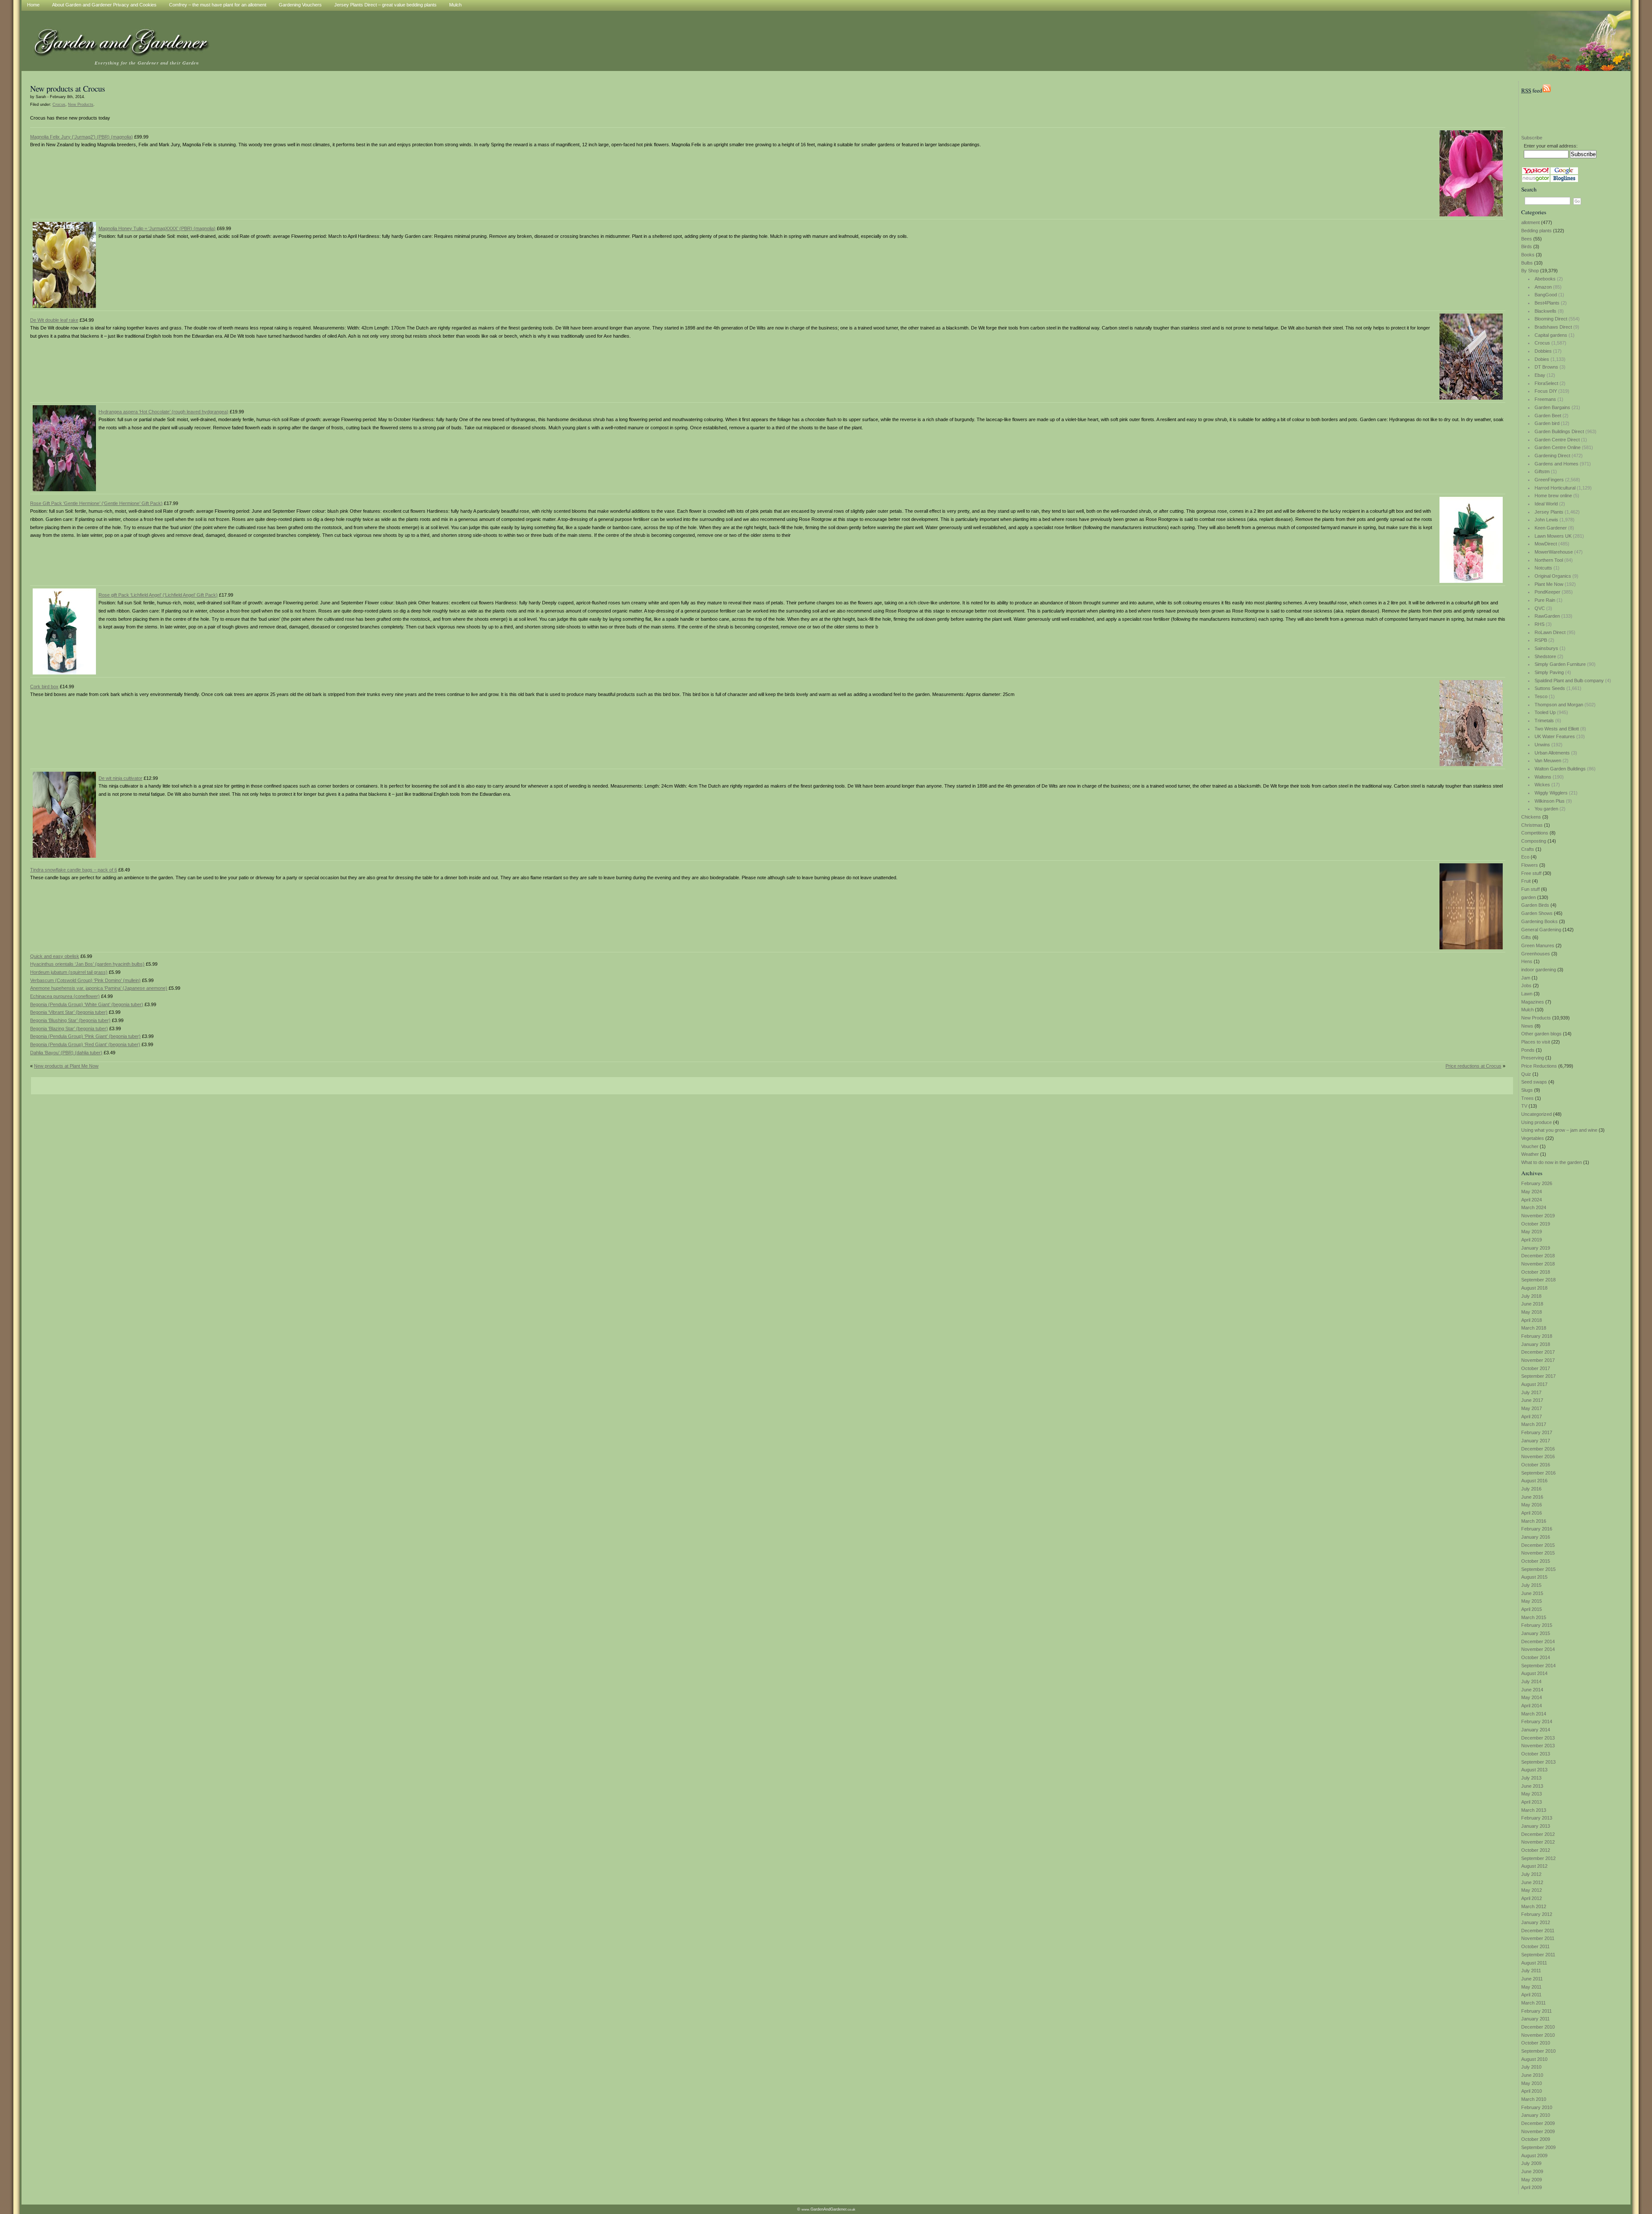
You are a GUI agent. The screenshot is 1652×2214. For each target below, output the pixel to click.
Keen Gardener (1551, 528)
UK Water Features (1555, 736)
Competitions (1535, 833)
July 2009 (1531, 2163)
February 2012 (1537, 1914)
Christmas (1532, 825)
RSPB (1541, 640)
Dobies (1542, 359)
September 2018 (1538, 1280)
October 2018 (1536, 1272)
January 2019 (1536, 1248)
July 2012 (1531, 1874)
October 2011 (1535, 1946)
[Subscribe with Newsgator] (1536, 180)
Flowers (1530, 865)
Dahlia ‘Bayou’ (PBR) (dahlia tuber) (66, 1053)
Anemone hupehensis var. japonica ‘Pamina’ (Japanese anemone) (99, 988)
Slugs (1527, 1090)
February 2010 (1537, 2107)
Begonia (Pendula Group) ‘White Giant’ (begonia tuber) (87, 1004)
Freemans (1545, 399)
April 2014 (1532, 1706)
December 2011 (1538, 1931)
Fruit (1526, 881)
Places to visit (1536, 1042)
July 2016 (1531, 1489)
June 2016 (1532, 1497)
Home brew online (1553, 496)
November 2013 (1538, 1746)
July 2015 (1531, 1585)
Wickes (1542, 785)
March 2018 (1534, 1328)
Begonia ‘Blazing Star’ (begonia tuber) (69, 1028)
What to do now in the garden (1552, 1162)
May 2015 (1532, 1601)
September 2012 (1538, 1858)
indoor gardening (1539, 970)
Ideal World (1546, 504)
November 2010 (1538, 2035)
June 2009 (1532, 2171)
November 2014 (1538, 1649)
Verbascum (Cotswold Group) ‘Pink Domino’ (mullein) (85, 980)
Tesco (1541, 696)
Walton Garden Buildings (1560, 769)
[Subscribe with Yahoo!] (1536, 172)
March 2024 (1534, 1207)
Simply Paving (1549, 672)
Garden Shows (1537, 913)
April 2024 (1532, 1200)
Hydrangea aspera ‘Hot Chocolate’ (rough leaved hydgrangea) (163, 412)
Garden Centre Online (1558, 447)
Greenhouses (1536, 954)
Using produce (1536, 1122)
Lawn (1527, 994)
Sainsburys (1546, 648)
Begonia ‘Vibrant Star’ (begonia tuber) (69, 1012)
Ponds (1528, 1050)
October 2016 (1536, 1465)
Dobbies (1543, 351)
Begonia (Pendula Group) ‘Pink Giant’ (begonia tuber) (85, 1036)
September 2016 (1538, 1473)
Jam (1526, 978)
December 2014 (1538, 1641)
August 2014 (1534, 1673)
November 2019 (1538, 1216)
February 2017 (1537, 1432)
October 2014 (1536, 1657)
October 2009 (1536, 2139)
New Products (1536, 1018)
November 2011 (1538, 1938)
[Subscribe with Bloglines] (1564, 180)
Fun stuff (1530, 889)
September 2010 (1538, 2051)
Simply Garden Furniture (1560, 664)
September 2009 (1538, 2147)
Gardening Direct (1552, 456)
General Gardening (1541, 930)
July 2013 (1531, 1778)
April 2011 (1531, 1995)
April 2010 (1532, 2091)
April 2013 (1532, 1802)
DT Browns (1546, 367)
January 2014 (1536, 1730)
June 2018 (1532, 1304)
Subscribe (1532, 138)
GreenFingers (1549, 480)
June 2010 (1532, 2075)
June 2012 (1532, 1882)
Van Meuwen (1548, 761)
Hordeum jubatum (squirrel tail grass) (69, 972)
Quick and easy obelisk (55, 956)
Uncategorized (1536, 1114)
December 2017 (1538, 1352)
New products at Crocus (68, 88)
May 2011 (1531, 1987)
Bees (1527, 239)
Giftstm (1542, 471)
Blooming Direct (1551, 319)
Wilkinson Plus (1550, 801)
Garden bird (1547, 423)
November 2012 (1538, 1842)
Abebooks (1545, 279)
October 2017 (1536, 1368)
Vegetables (1533, 1138)
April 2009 (1532, 2187)
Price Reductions (1539, 1066)
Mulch (1527, 1010)
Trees (1527, 1098)
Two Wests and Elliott (1557, 729)
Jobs (1526, 985)
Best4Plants (1547, 303)
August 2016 (1534, 1481)
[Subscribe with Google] (1564, 172)
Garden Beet (1548, 416)
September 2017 (1538, 1376)
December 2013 (1538, 1738)
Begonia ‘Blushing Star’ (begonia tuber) (70, 1020)
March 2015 (1534, 1617)
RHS (1540, 624)
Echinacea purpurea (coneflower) (65, 996)
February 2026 (1537, 1183)
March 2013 (1534, 1810)
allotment (1530, 222)
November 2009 (1538, 2131)
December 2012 (1538, 1834)
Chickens (1531, 817)
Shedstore (1545, 656)
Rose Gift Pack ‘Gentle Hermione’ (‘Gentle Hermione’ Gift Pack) (96, 503)
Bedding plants (1536, 231)
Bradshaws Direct (1553, 327)
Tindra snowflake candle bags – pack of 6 (74, 870)
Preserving (1533, 1058)
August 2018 (1534, 1288)
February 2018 (1537, 1336)
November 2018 (1538, 1264)
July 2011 (1531, 1971)
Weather (1530, 1154)
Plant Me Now (1549, 584)
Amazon (1543, 287)
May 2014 (1532, 1697)
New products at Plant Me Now (66, 1066)
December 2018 (1538, 1256)
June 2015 (1532, 1593)
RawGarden (1547, 616)
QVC (1540, 608)
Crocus (1542, 343)
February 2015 (1537, 1625)
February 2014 (1537, 1721)
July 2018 (1531, 1296)
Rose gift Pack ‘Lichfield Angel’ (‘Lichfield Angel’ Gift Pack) (158, 595)
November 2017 (1538, 1360)
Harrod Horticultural (1555, 488)
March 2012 (1534, 1906)
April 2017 (1532, 1416)
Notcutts (1543, 568)
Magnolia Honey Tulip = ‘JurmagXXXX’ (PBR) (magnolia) (157, 228)
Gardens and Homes (1556, 464)
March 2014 (1534, 1714)
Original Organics (1553, 576)
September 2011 (1538, 1955)
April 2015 (1532, 1609)
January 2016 (1536, 1537)
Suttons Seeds (1550, 688)
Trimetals (1544, 721)
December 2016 (1538, 1449)
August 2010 (1534, 2059)
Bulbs (1527, 263)
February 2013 (1537, 1818)
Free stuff (1531, 873)
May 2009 (1532, 2180)
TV (1524, 1106)
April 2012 (1532, 1898)
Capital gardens (1551, 335)
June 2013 (1532, 1786)
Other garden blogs (1541, 1034)
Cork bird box (44, 687)
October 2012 (1536, 1850)
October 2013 (1536, 1754)
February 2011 (1536, 2011)
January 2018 (1536, 1344)
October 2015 (1536, 1561)
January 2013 (1536, 1826)
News (1527, 1026)
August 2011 (1534, 1963)
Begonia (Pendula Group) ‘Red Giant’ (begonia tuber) (85, 1044)
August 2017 (1534, 1384)
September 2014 (1538, 1666)
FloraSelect (1546, 383)
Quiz (1526, 1074)
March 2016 (1534, 1521)
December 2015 (1538, 1545)
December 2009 (1538, 2123)
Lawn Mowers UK (1553, 536)
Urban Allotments (1552, 753)
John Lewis (1546, 520)
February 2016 (1537, 1529)
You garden (1546, 809)
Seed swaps (1534, 1082)
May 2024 (1532, 1192)
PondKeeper (1547, 592)
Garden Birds (1535, 905)
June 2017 (1532, 1400)
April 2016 (1532, 1513)
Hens (1527, 961)
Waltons (1543, 777)
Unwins (1542, 745)
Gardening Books (1540, 921)
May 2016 (1532, 1505)
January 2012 (1536, 1922)
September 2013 (1538, 1762)
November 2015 (1538, 1553)
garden (1529, 897)
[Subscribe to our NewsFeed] (1547, 90)
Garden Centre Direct (1557, 440)
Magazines (1533, 1002)
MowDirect (1546, 544)
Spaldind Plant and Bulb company (1569, 681)
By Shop (1530, 271)
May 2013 (1532, 1794)
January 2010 (1536, 2115)
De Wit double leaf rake (54, 320)
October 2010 (1536, 2043)
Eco (1525, 857)
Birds (1527, 246)
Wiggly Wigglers (1551, 793)
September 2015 (1538, 1569)
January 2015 (1536, 1633)
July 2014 (1531, 1681)
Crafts (1528, 849)
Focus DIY (1546, 391)
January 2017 (1536, 1441)
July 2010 (1531, 2067)
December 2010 (1538, 2027)
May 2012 (1532, 1890)
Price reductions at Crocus (1473, 1066)
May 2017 (1532, 1408)
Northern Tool (1549, 560)
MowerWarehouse (1554, 552)
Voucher (1530, 1146)
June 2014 (1532, 1690)
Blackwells (1546, 311)
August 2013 (1534, 1770)
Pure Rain (1545, 600)
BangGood (1546, 295)
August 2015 (1534, 1577)
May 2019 (1532, 1232)
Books (1528, 255)
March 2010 (1534, 2099)
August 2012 (1534, 1866)
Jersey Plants (1549, 512)
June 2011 (1532, 1979)
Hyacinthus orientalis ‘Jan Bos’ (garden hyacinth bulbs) (87, 964)
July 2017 (1531, 1392)
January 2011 (1535, 2019)
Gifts (1526, 937)
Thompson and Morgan (1559, 705)
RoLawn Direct (1550, 632)
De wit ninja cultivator (120, 778)
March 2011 (1533, 2003)
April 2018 (1532, 1320)
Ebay (1540, 375)
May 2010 (1532, 2083)
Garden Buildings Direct (1559, 431)
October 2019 (1536, 1224)
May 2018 (1532, 1312)
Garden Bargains (1552, 407)
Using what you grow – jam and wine (1559, 1130)
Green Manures (1538, 945)
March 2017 (1534, 1424)
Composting (1534, 841)
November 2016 (1538, 1456)
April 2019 (1532, 1240)
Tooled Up (1545, 712)
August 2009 (1534, 2155)
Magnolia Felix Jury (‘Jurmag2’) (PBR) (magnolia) (82, 137)
